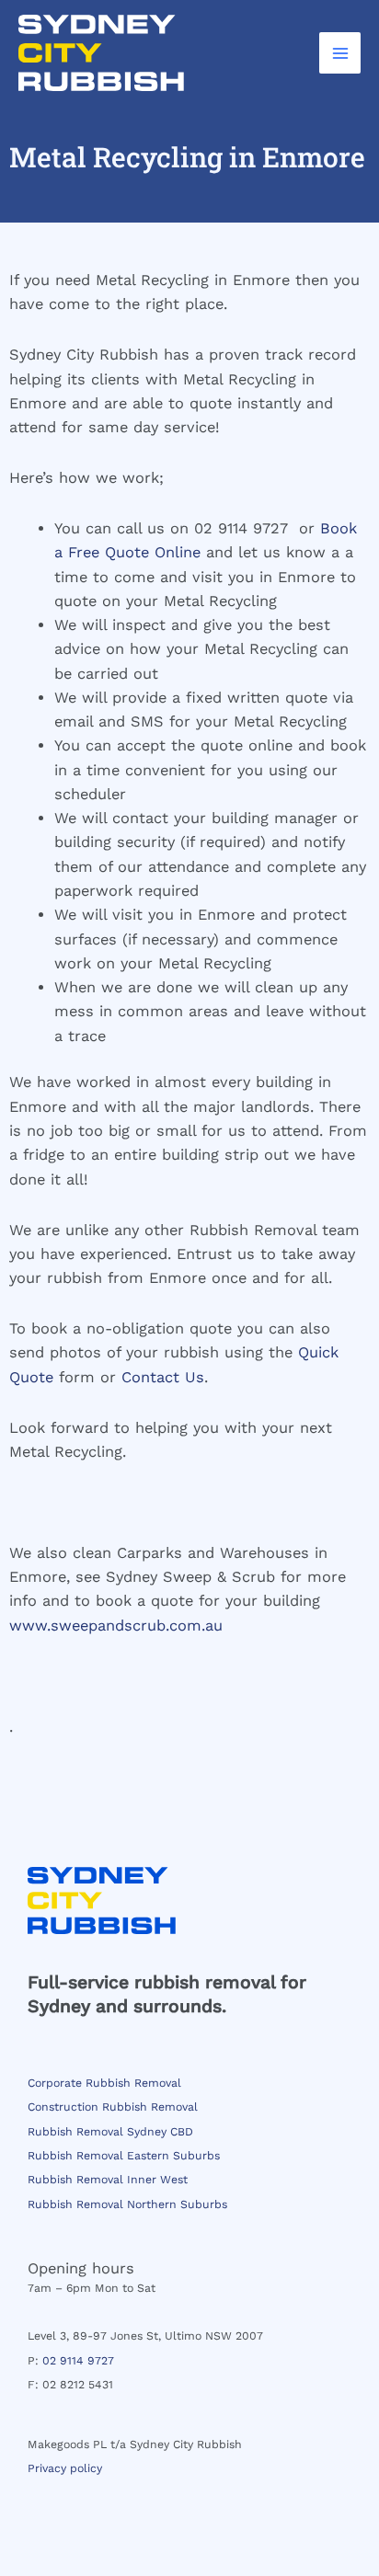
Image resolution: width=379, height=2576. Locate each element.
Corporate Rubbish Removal (104, 2083)
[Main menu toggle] (340, 53)
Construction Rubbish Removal (113, 2107)
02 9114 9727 (78, 2361)
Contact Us (163, 1377)
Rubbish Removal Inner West (108, 2180)
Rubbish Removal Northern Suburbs (127, 2204)
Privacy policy (65, 2468)
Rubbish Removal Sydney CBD (110, 2132)
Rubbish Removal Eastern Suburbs (124, 2156)
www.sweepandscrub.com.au (116, 1626)
